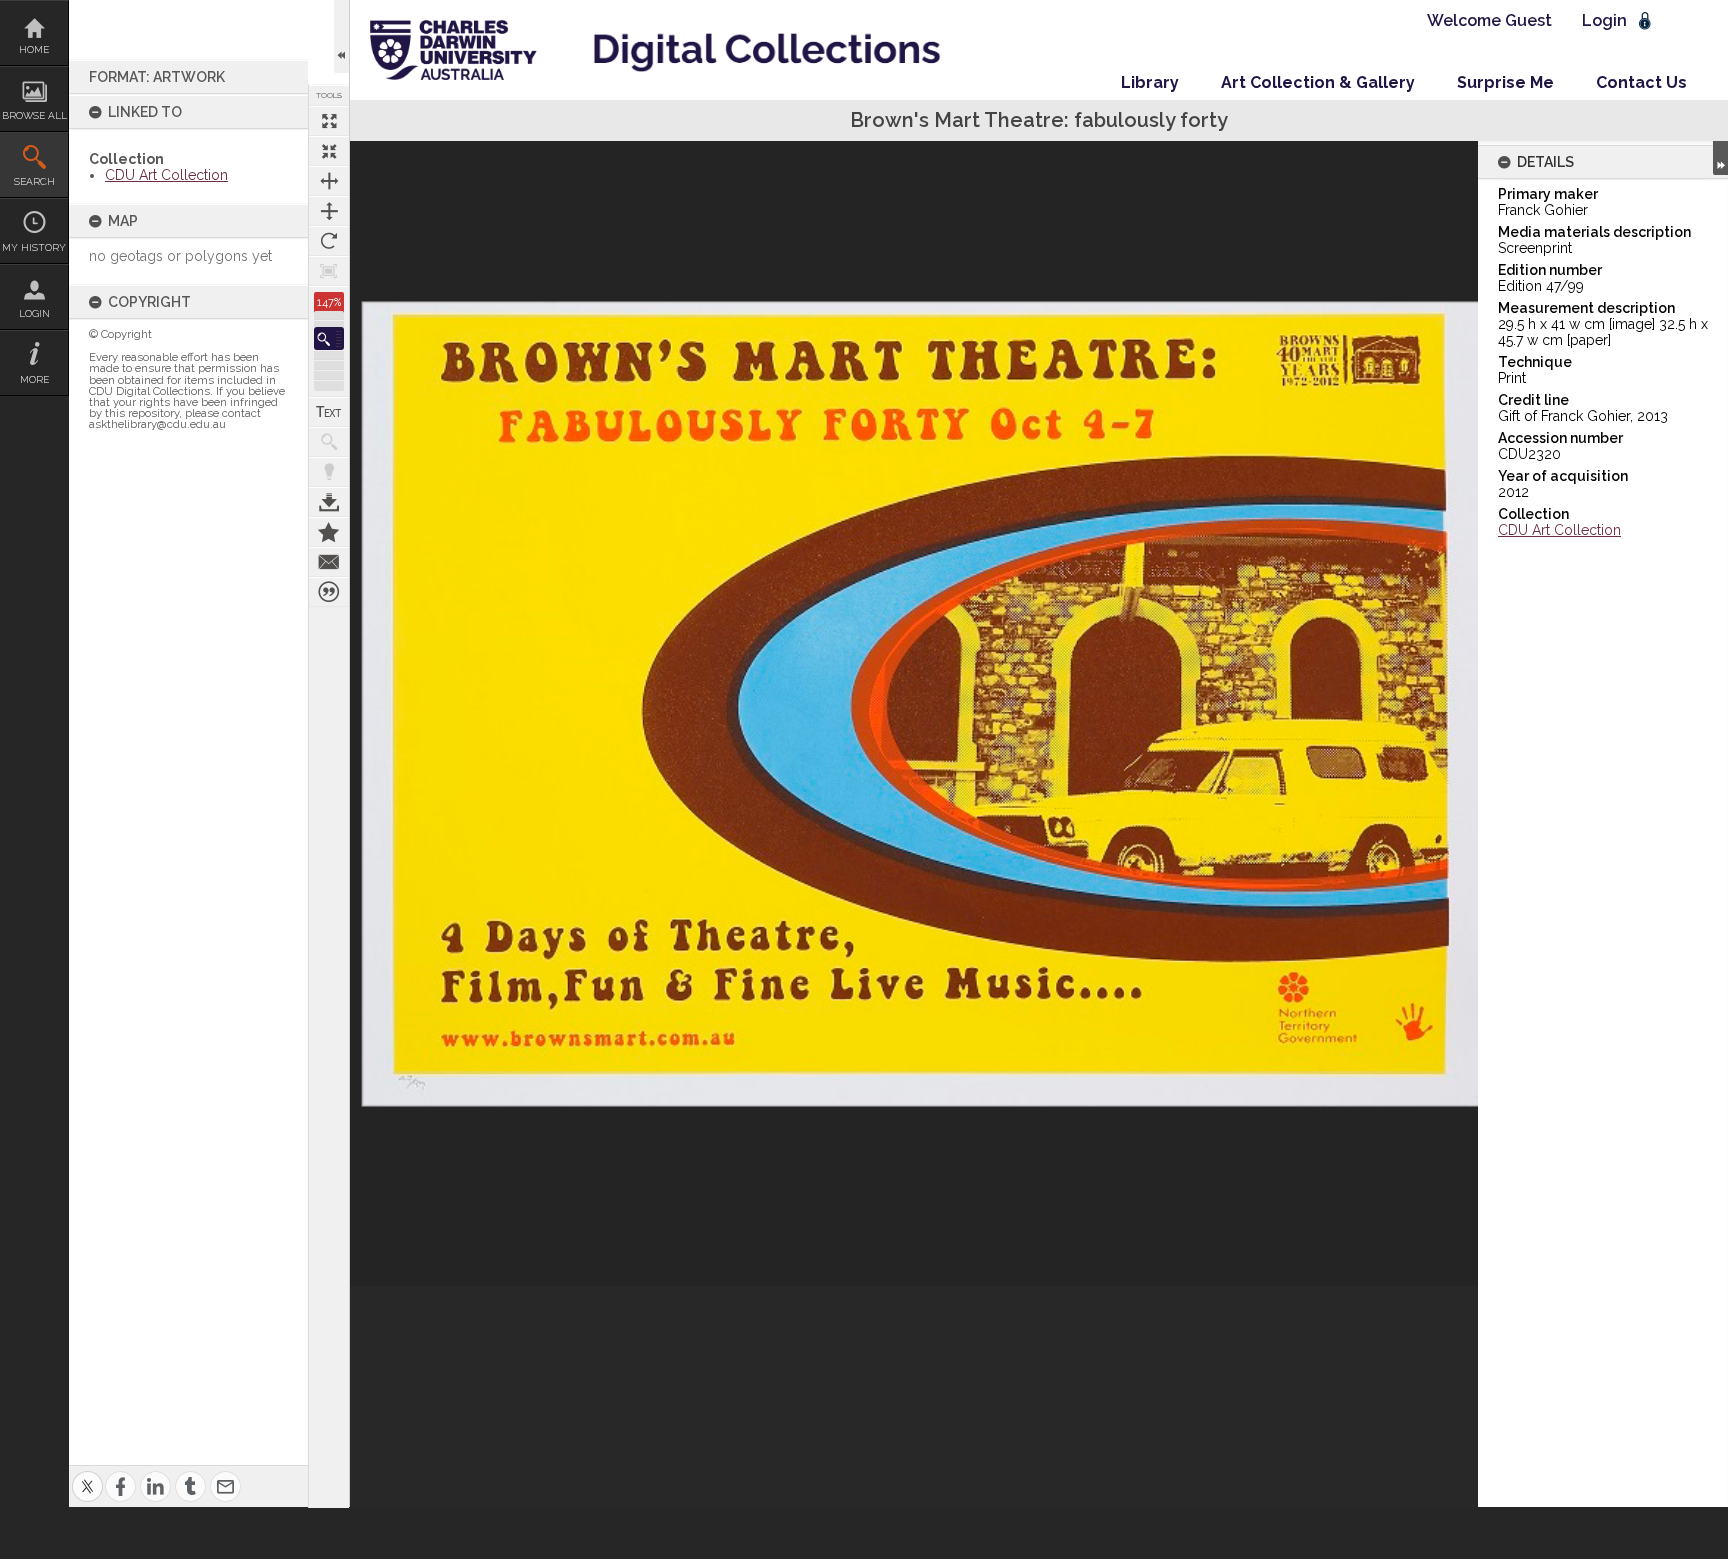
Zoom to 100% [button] (329, 271)
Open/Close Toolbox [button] (341, 36)
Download (329, 502)
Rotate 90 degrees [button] (329, 241)
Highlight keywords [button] (329, 472)
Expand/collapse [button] (1720, 158)
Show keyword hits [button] (329, 442)
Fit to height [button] (329, 211)
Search (34, 181)
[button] (329, 338)
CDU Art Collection (166, 175)
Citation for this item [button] (329, 592)
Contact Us (1641, 82)
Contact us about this (329, 562)
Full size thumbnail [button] (329, 121)
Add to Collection (329, 532)
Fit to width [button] (329, 181)
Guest (1528, 20)
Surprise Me (1505, 82)
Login (34, 313)
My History (34, 247)
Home (34, 49)
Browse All (34, 115)
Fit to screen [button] (329, 151)
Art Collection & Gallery (1318, 82)
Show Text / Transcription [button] (329, 412)
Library (1150, 82)
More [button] (34, 379)
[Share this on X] (87, 1474)
